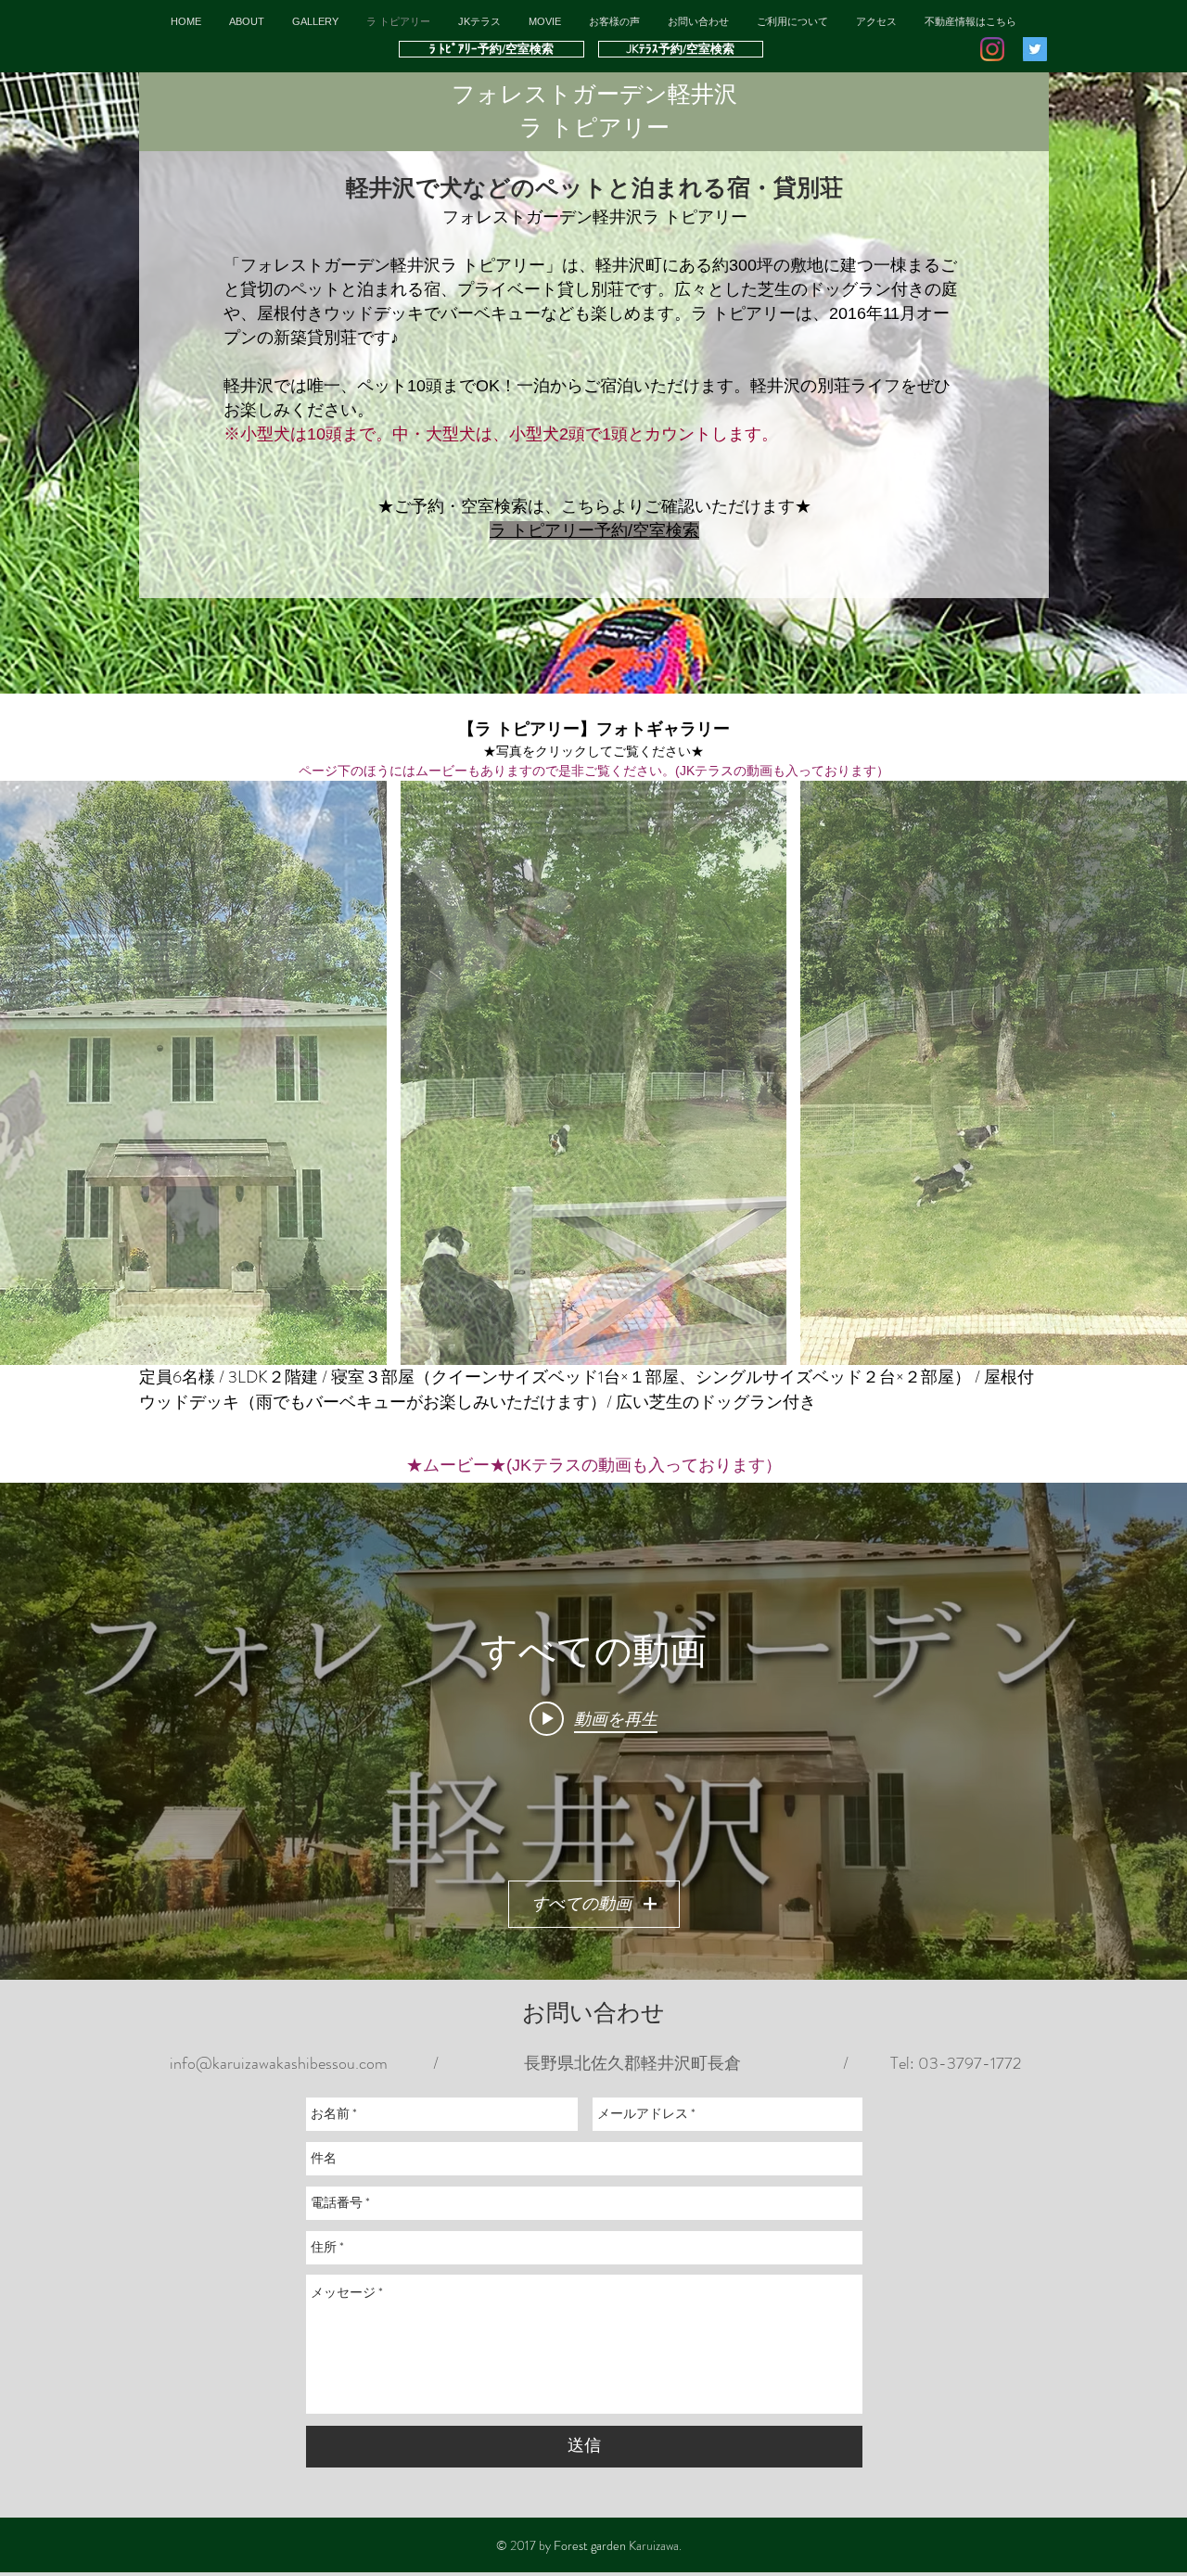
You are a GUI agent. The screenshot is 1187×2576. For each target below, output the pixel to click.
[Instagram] (992, 49)
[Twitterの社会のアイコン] (1035, 49)
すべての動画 (581, 1904)
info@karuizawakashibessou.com (279, 2063)
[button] (792, 21)
